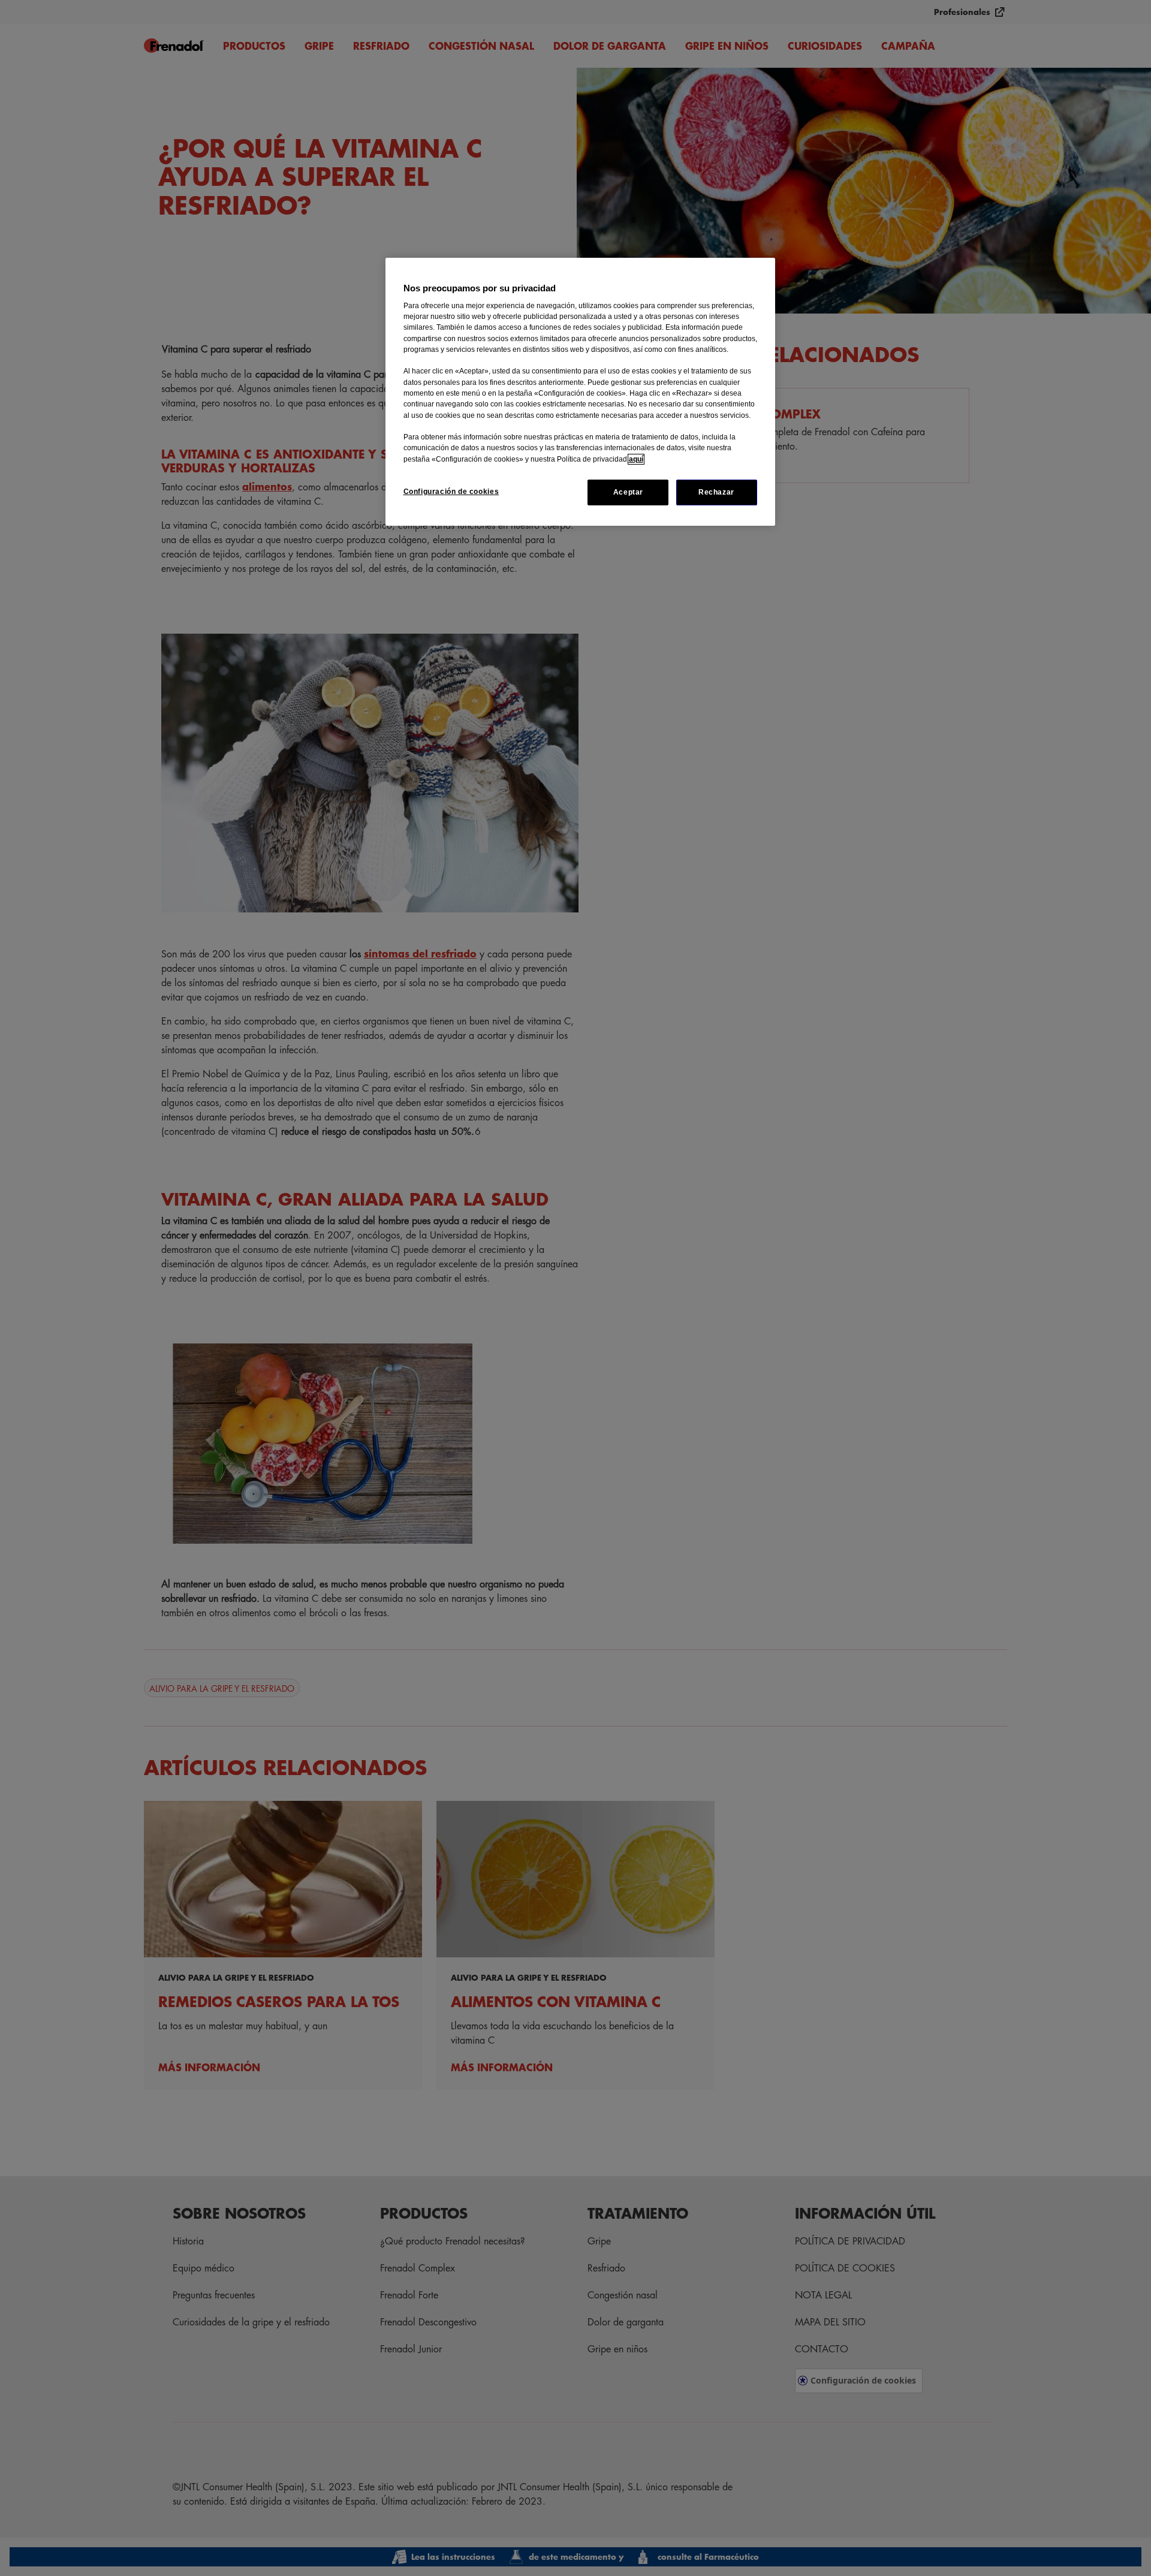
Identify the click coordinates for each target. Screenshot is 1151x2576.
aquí (636, 459)
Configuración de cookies (451, 492)
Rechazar (716, 492)
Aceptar (628, 492)
